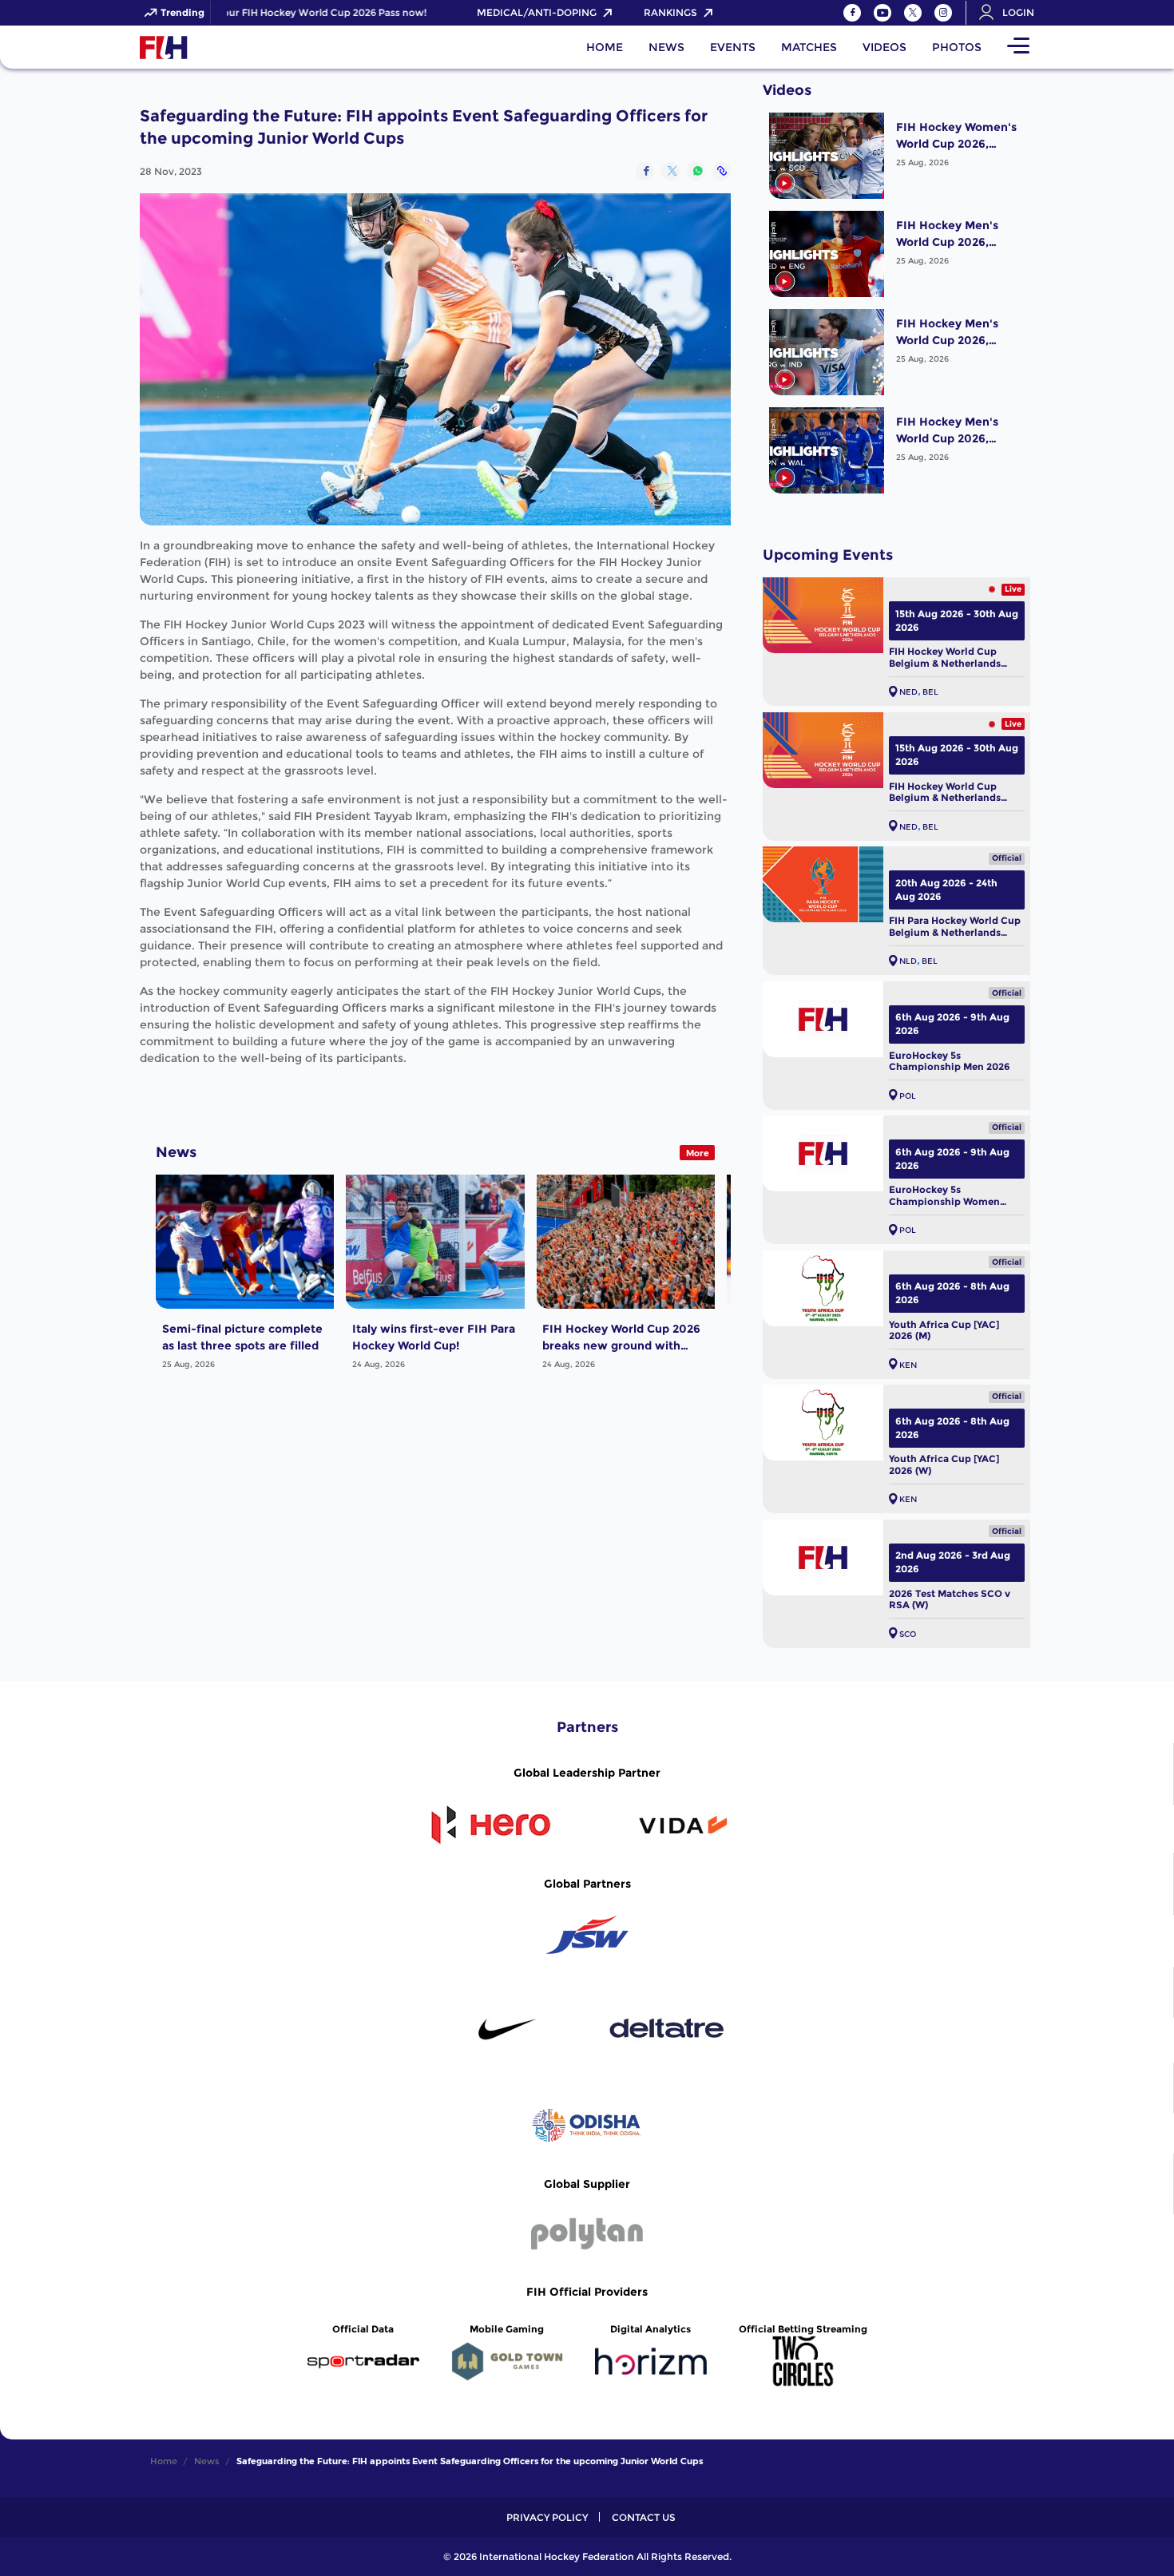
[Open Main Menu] (1018, 47)
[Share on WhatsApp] (696, 171)
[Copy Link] (722, 171)
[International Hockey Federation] (216, 47)
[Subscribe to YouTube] (882, 13)
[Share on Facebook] (645, 171)
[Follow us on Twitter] (913, 13)
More (698, 1153)
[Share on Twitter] (670, 171)
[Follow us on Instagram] (943, 13)
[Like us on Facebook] (852, 13)
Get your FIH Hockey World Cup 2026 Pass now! (281, 13)
